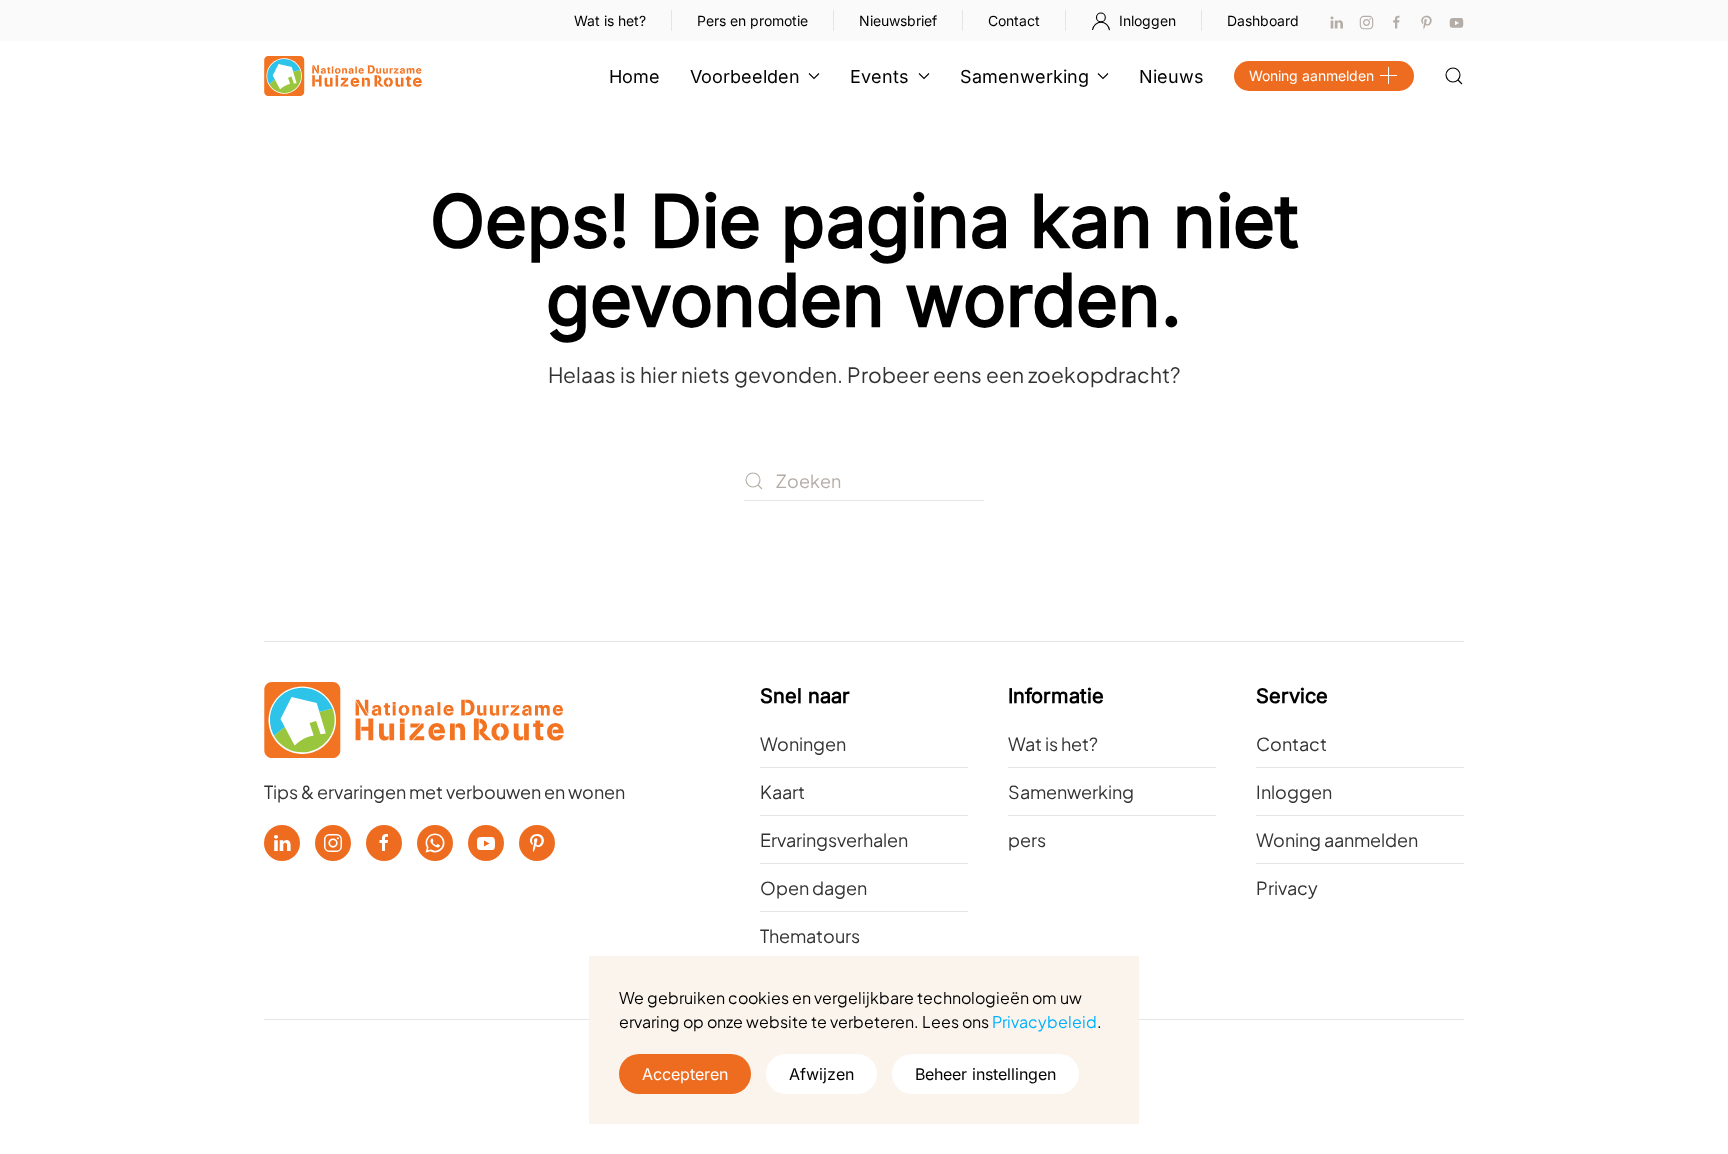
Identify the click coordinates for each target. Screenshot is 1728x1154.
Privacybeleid (1044, 1021)
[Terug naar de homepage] (343, 76)
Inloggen (1147, 20)
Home (634, 76)
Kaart (782, 791)
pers (1027, 839)
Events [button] (879, 76)
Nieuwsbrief (898, 20)
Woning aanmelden (1311, 75)
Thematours (810, 935)
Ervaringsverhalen (834, 839)
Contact (1014, 20)
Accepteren (685, 1074)
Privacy (1287, 887)
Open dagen (813, 887)
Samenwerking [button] (1024, 76)
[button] (1454, 76)
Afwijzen (821, 1074)
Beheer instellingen (985, 1074)
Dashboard (1263, 20)
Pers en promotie (752, 20)
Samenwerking (1071, 791)
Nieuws (1171, 76)
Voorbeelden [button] (745, 76)
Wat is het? (610, 20)
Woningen (803, 743)
